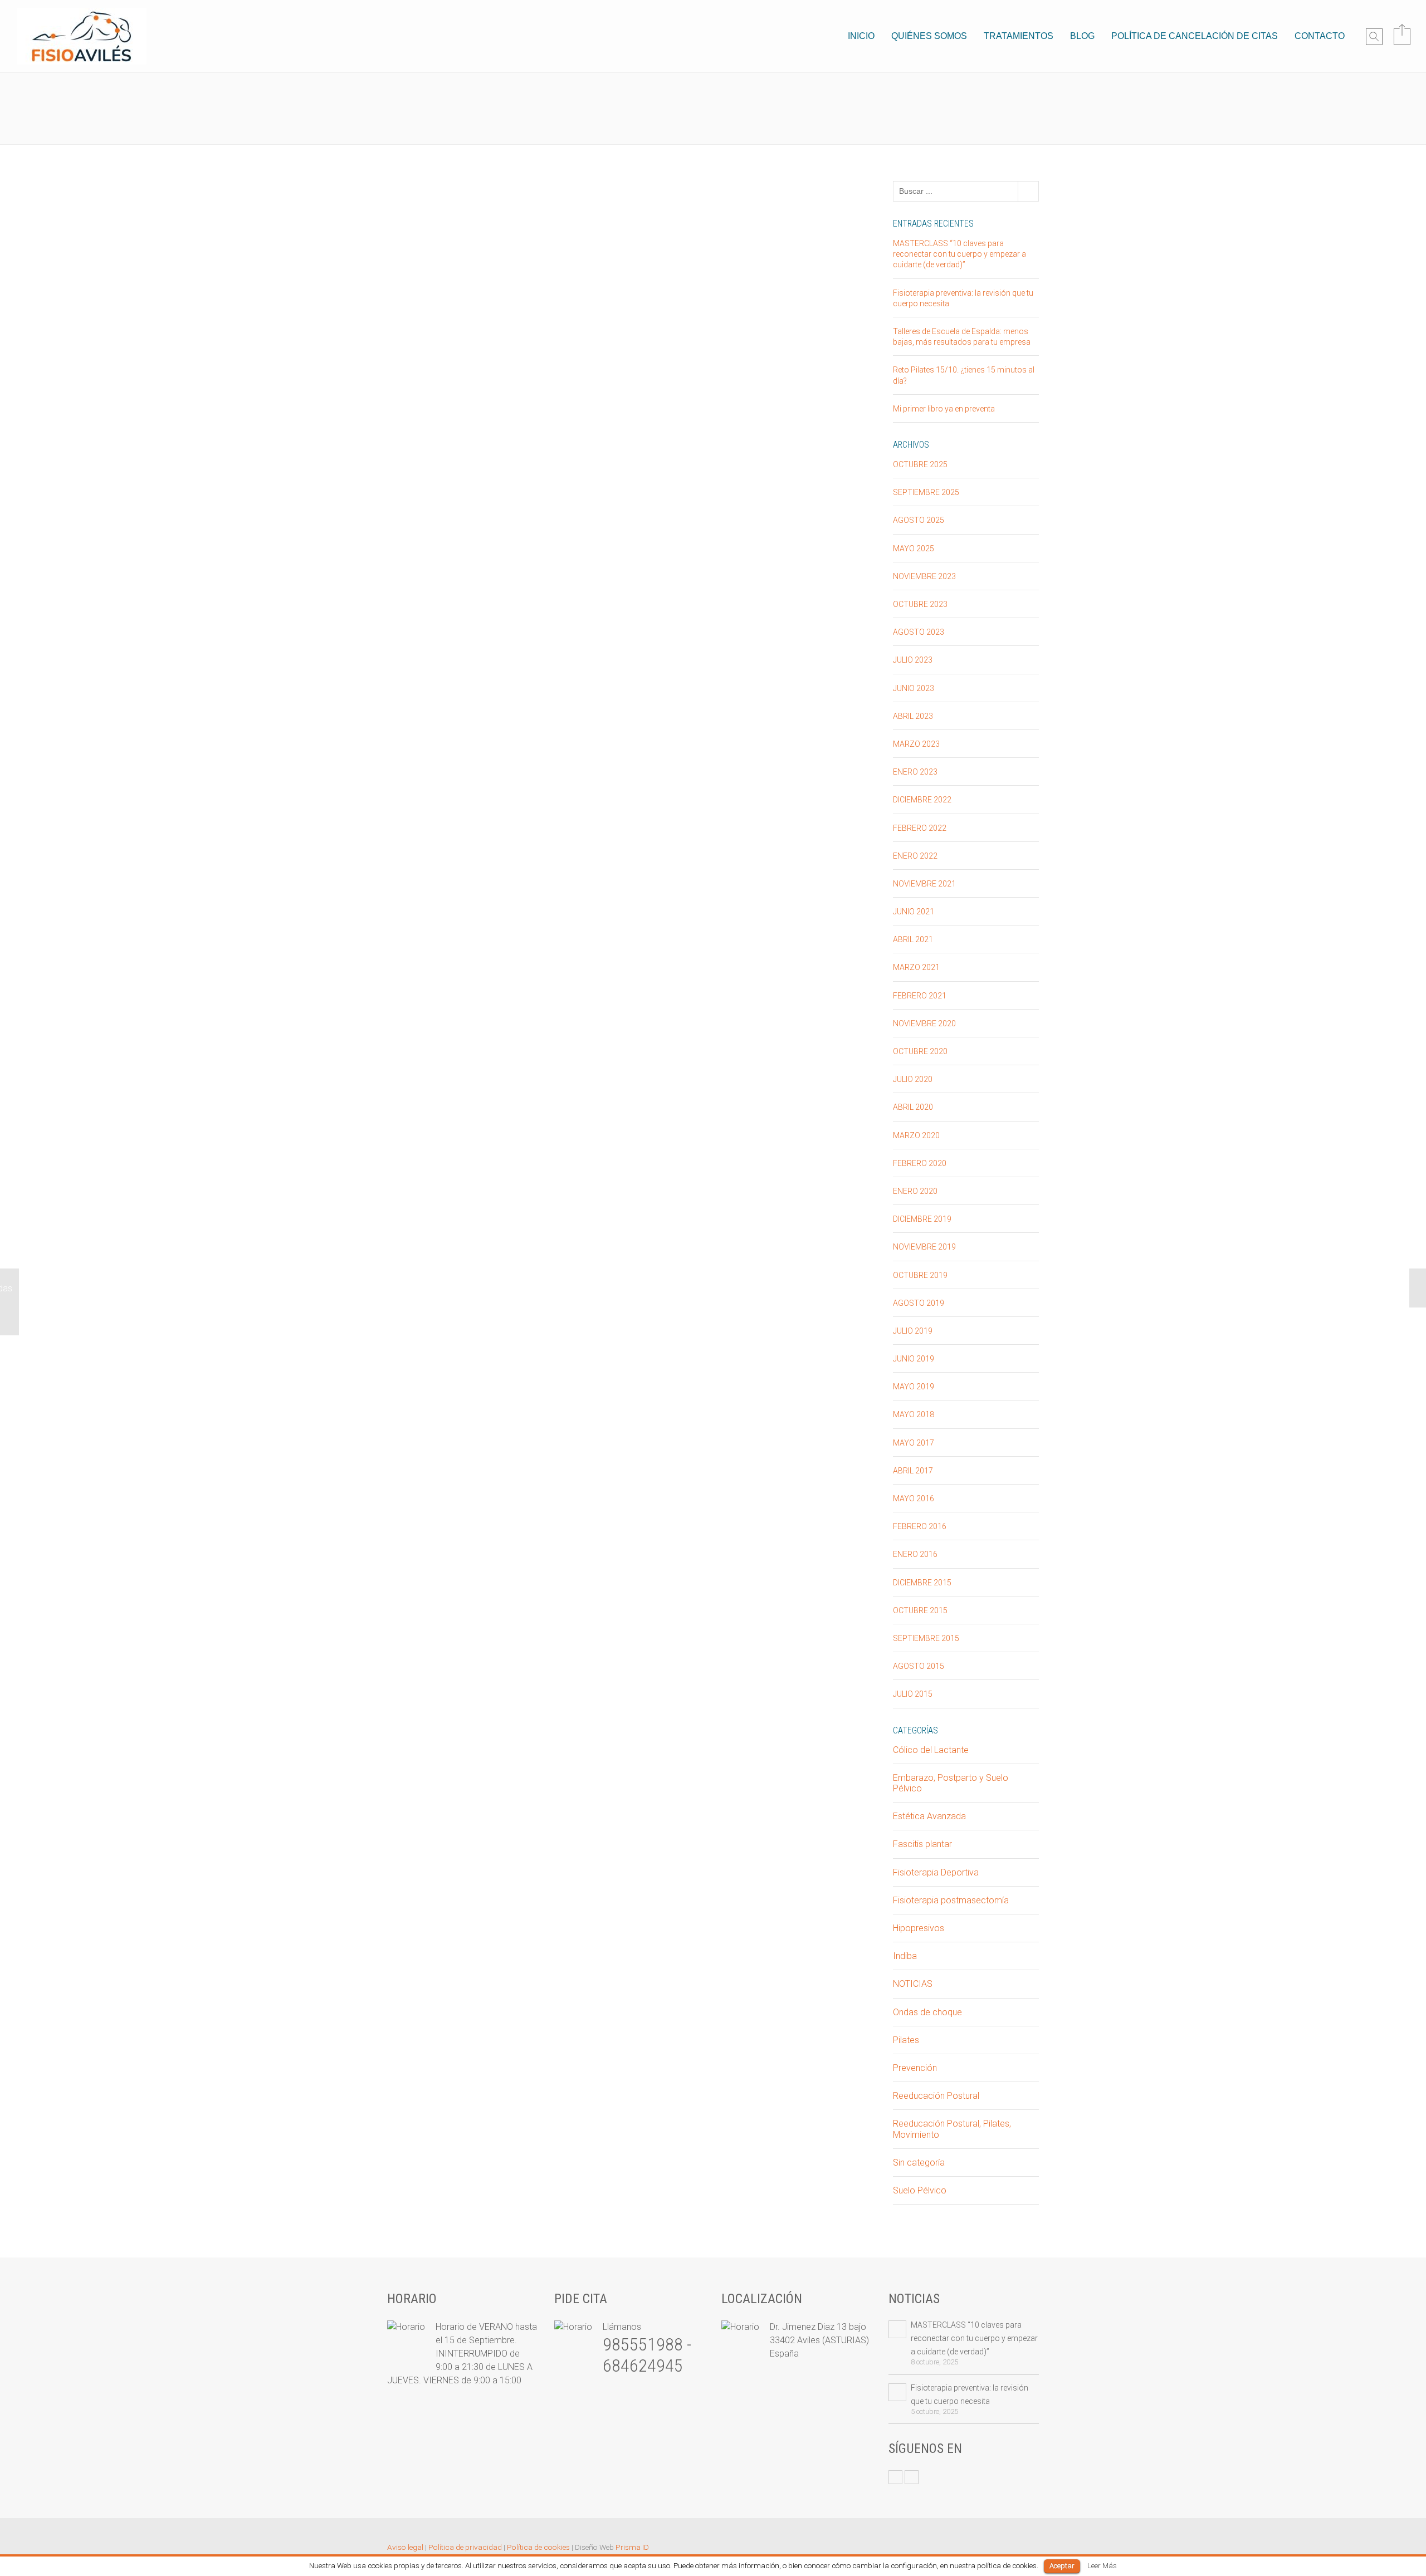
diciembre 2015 (922, 1583)
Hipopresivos (919, 1928)
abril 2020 (913, 1107)
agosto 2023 (919, 632)
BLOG (1082, 36)
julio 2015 (913, 1694)
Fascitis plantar (922, 1844)
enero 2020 (915, 1191)
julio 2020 (913, 1079)
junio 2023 (914, 688)
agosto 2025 (919, 520)
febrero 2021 (920, 996)
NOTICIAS (913, 1984)
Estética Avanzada (929, 1816)
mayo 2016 (914, 1498)
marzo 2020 (916, 1135)
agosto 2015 (919, 1666)
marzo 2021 (916, 967)
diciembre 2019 (922, 1219)
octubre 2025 (920, 464)
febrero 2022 (920, 828)
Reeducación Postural (936, 2096)
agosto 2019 (919, 1303)
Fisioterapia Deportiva (936, 1872)
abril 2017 (913, 1471)
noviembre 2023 (924, 576)
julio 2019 (913, 1331)
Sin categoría (480, 117)
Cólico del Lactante (931, 1750)
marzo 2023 (916, 744)
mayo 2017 (914, 1443)
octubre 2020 (920, 1051)
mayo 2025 (914, 548)
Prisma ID (632, 2547)
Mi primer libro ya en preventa (944, 409)
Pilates (906, 2040)
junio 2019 (914, 1359)
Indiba (905, 1956)
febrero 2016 (920, 1526)
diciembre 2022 (922, 800)
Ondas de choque (927, 2012)
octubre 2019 (920, 1275)
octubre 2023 (920, 604)
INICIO (861, 36)
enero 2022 (915, 856)
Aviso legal (405, 2547)
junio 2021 (914, 912)
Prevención (915, 2068)
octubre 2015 (920, 1610)
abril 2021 (913, 939)
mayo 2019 (914, 1387)
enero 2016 (915, 1554)
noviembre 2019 (924, 1247)
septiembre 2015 (926, 1638)
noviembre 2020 (924, 1023)
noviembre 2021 (924, 884)
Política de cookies (538, 2547)
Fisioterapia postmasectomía (951, 1900)
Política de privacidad (465, 2547)
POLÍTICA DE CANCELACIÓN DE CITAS (1195, 36)
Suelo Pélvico (920, 2190)
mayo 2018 (914, 1414)
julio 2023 (913, 660)
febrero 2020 (920, 1163)
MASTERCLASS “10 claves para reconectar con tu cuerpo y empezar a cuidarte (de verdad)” (959, 254)
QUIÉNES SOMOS (929, 36)
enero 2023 (915, 772)
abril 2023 (913, 716)
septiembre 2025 (926, 492)
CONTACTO (1320, 36)
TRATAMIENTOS (1019, 36)
